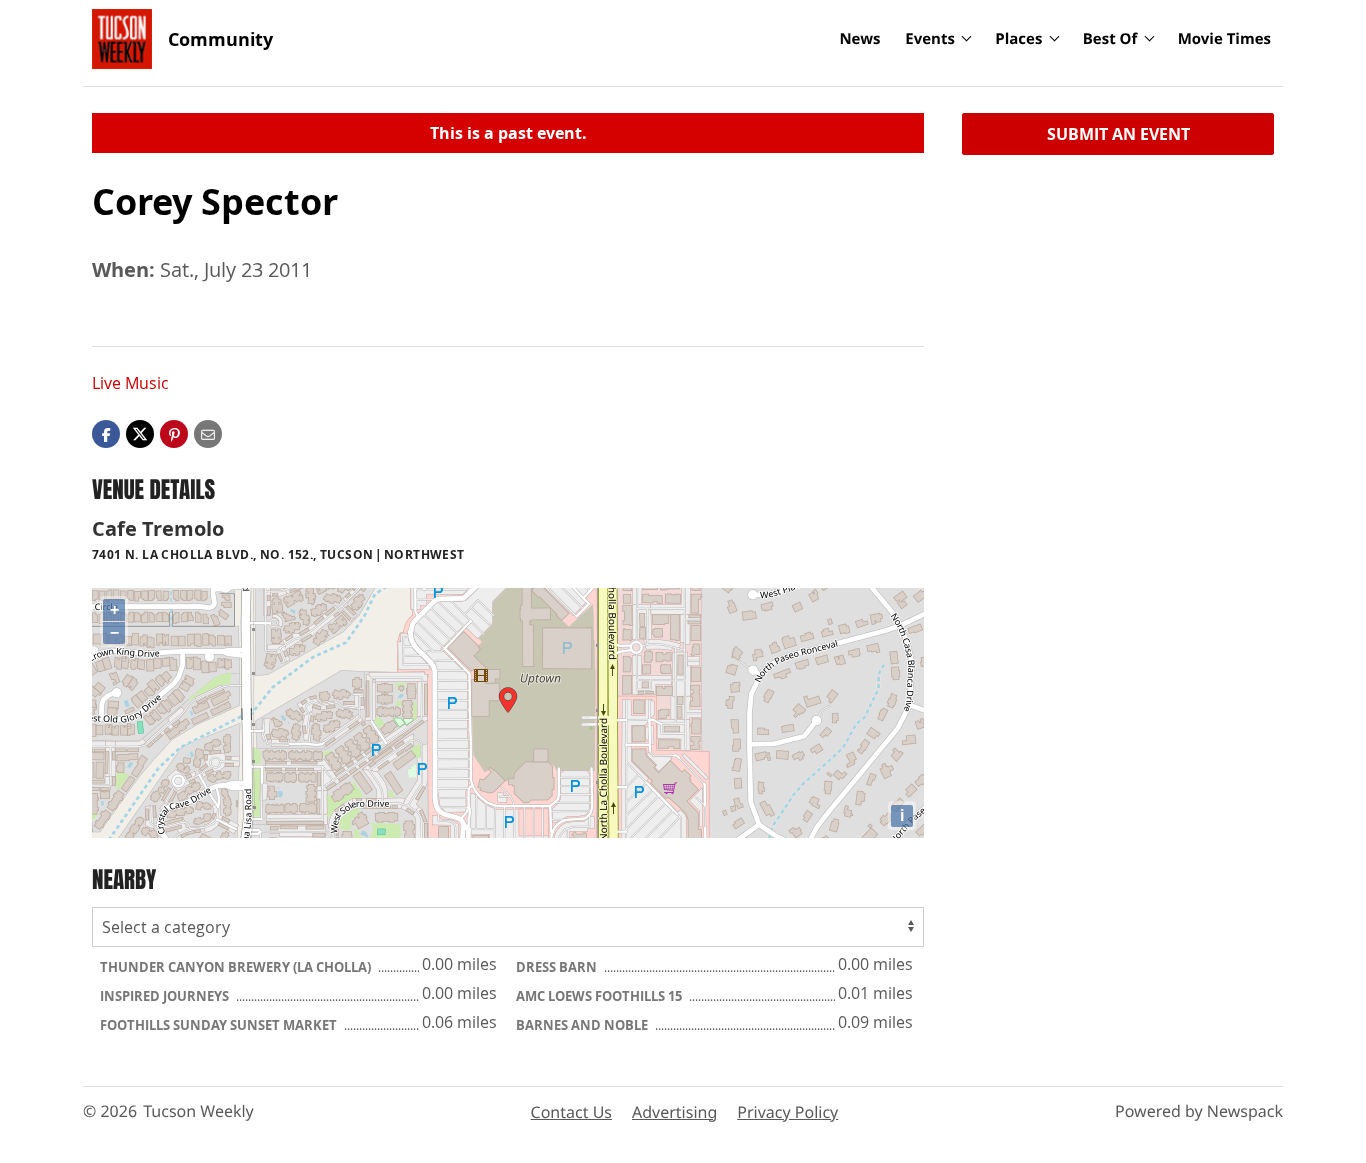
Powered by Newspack (1199, 1111)
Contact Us (571, 1112)
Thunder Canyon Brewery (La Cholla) (237, 967)
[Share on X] (140, 433)
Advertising (674, 1112)
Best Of (1110, 39)
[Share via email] (208, 433)
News (859, 39)
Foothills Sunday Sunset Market (220, 1025)
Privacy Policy (787, 1112)
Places (1018, 39)
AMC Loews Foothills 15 (600, 996)
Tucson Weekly (198, 1111)
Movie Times (1224, 39)
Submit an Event (1118, 134)
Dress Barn (558, 967)
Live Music (130, 383)
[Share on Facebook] (106, 433)
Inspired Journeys (166, 996)
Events (930, 39)
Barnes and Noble (583, 1025)
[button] (174, 433)
